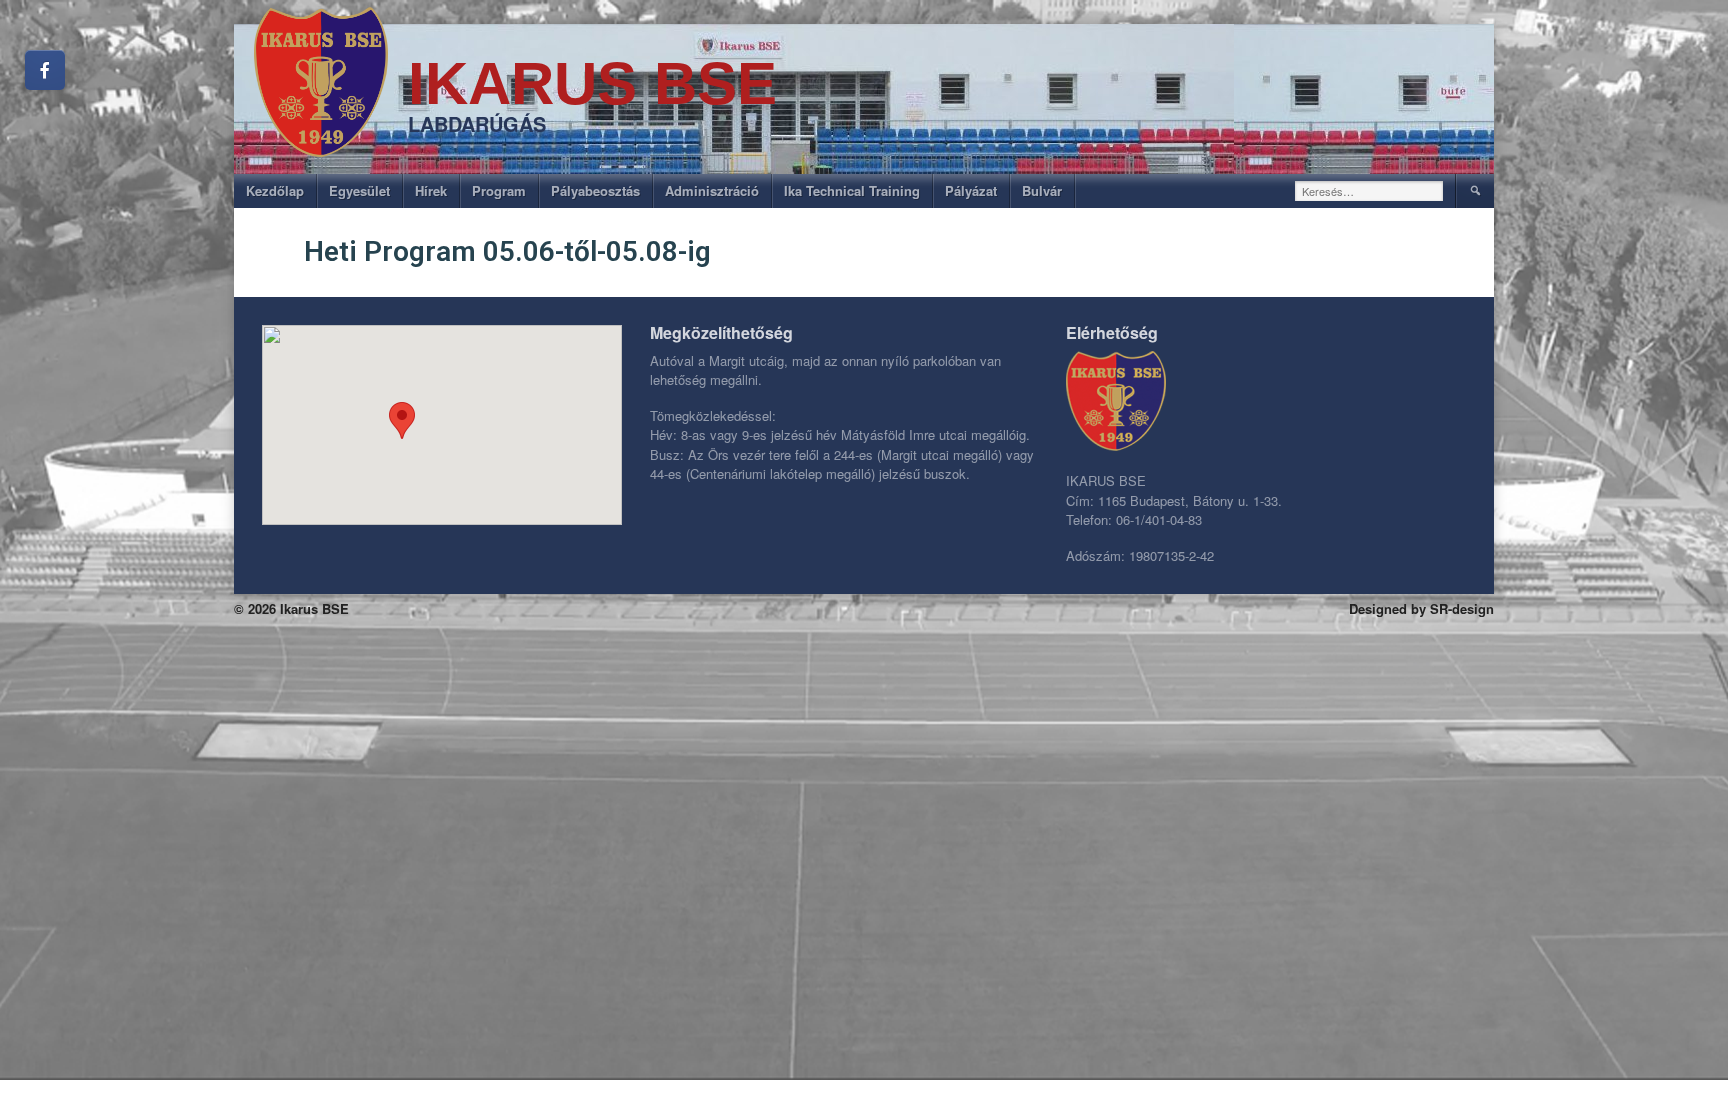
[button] (402, 420)
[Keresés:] (1369, 191)
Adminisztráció (712, 190)
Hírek (431, 190)
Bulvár (1042, 190)
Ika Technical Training (852, 190)
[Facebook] (45, 70)
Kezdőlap (275, 190)
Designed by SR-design (1421, 608)
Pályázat (971, 190)
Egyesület (359, 190)
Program (499, 190)
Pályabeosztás (595, 190)
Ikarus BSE (592, 83)
